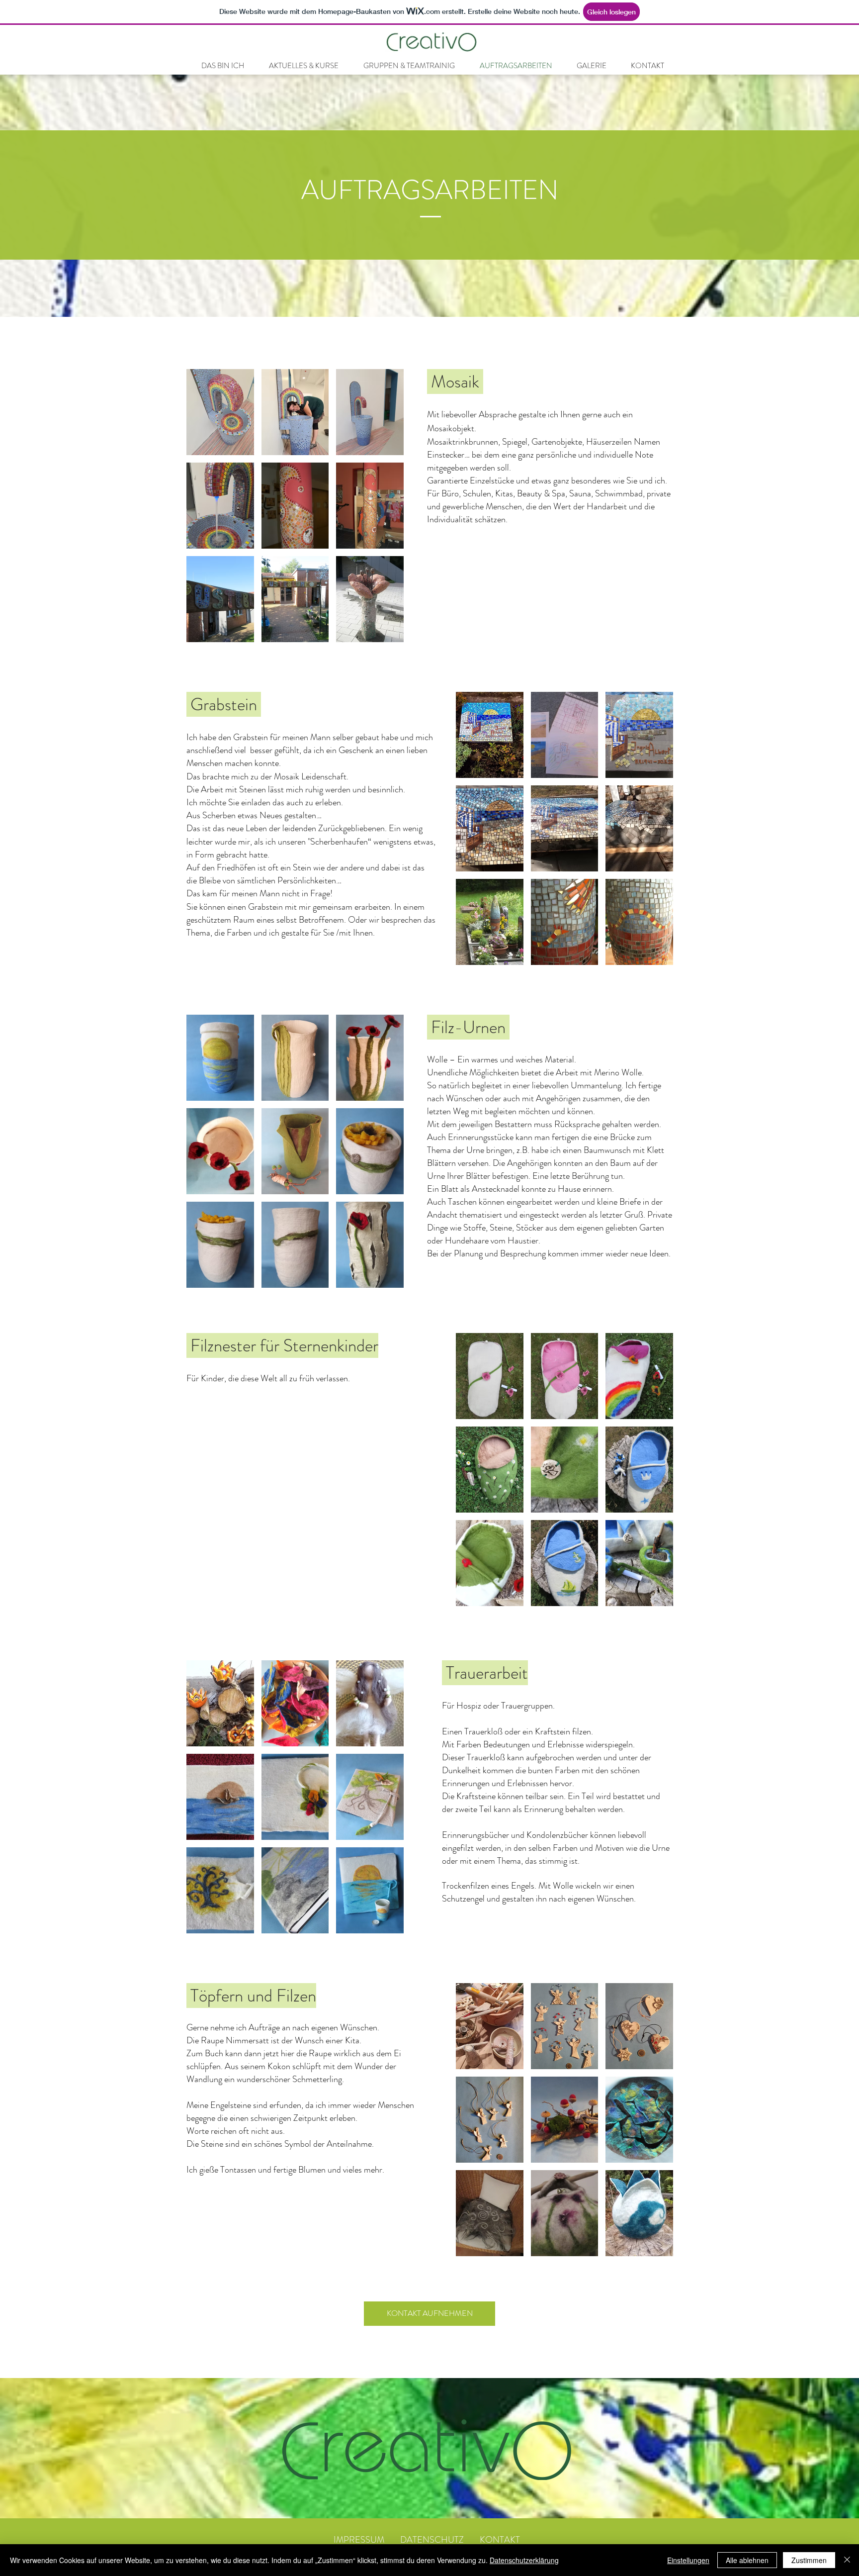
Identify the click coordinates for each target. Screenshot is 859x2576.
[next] (386, 511)
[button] (220, 412)
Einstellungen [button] (688, 2560)
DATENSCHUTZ (432, 2540)
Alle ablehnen (747, 2560)
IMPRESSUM (359, 2540)
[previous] (205, 511)
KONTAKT (492, 2540)
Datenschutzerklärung (524, 2560)
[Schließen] (847, 2560)
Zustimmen (809, 2560)
